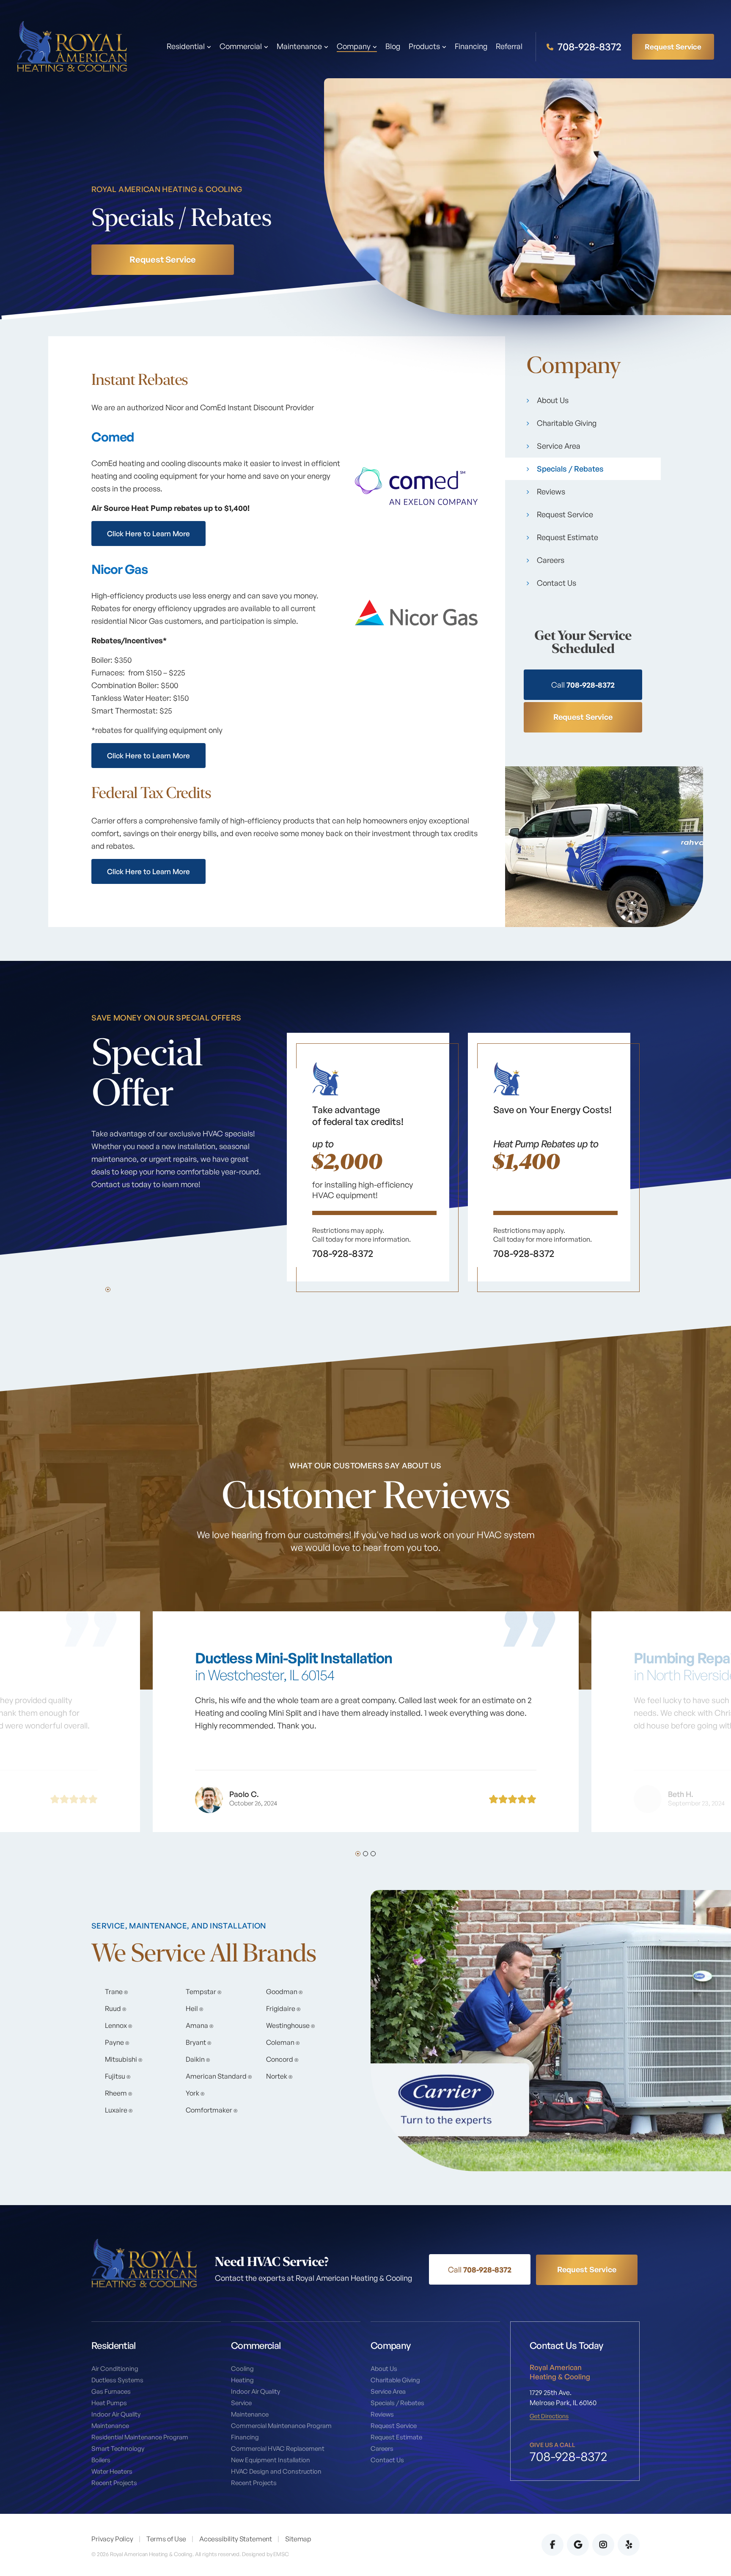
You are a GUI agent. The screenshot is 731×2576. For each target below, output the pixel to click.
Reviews (551, 491)
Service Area (559, 446)
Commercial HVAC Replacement (278, 2448)
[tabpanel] (368, 1162)
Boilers (101, 2460)
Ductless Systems (117, 2380)
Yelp (629, 2545)
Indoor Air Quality (116, 2414)
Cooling (242, 2369)
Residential (186, 47)
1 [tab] (108, 1289)
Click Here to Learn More (148, 534)
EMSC (281, 2554)
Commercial (241, 47)
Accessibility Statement (236, 2539)
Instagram (603, 2545)
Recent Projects (114, 2483)
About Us (553, 400)
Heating (242, 2380)
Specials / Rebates (570, 469)
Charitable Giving (567, 423)
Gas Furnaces (111, 2391)
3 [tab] (373, 1854)
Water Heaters (112, 2471)
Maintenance (110, 2426)
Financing (471, 47)
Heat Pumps (109, 2403)
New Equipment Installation (271, 2460)
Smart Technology (118, 2448)
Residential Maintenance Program (140, 2437)
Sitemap (298, 2539)
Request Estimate (567, 537)
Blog (393, 47)
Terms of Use (166, 2539)
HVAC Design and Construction (276, 2471)
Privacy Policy (112, 2539)
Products (424, 47)
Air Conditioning (115, 2369)
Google (578, 2545)
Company (354, 47)
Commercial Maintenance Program (281, 2426)
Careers (551, 560)
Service (241, 2403)
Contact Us (556, 583)
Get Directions (549, 2416)
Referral (509, 47)
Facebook (552, 2545)
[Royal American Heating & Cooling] (72, 46)
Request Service (673, 46)
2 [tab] (365, 1854)
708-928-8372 (588, 47)
